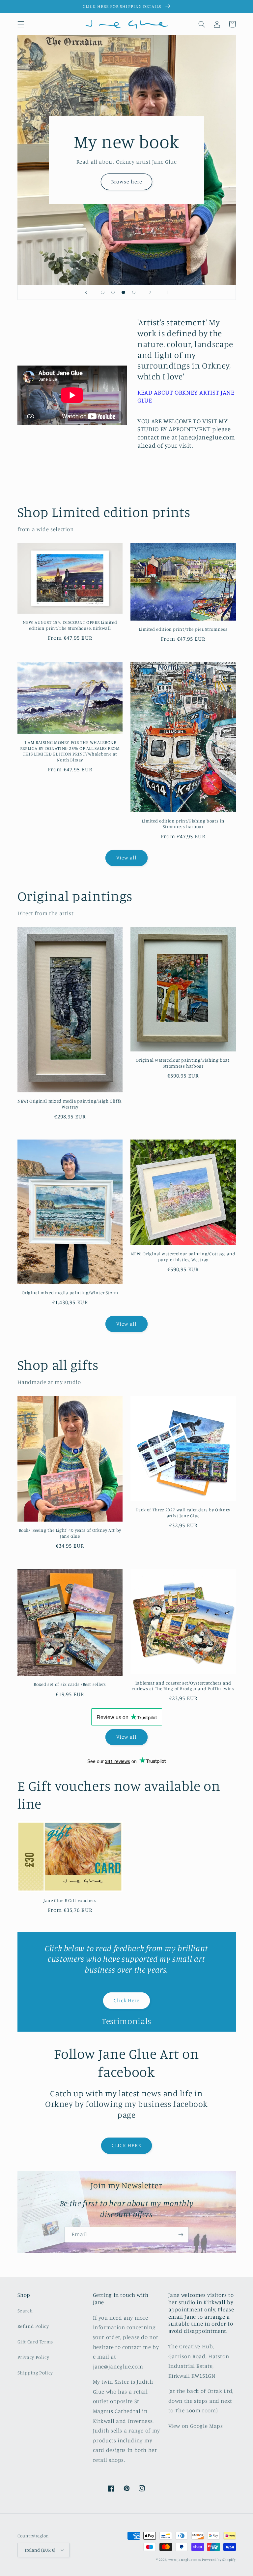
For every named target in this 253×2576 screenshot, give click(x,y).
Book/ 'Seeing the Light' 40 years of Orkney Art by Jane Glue (70, 1533)
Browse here (126, 182)
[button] (21, 24)
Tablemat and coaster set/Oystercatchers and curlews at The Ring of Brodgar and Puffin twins (183, 1686)
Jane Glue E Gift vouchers (70, 1900)
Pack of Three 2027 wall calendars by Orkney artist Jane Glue (183, 1513)
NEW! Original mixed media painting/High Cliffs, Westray (70, 1104)
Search (25, 2311)
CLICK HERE (127, 2145)
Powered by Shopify (219, 2560)
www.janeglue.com (185, 2560)
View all (126, 858)
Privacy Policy (33, 2357)
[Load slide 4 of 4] (134, 292)
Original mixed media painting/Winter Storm (70, 1293)
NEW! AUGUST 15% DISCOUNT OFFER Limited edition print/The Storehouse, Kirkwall (70, 625)
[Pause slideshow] (167, 292)
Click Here (127, 2000)
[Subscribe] (181, 2235)
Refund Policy (33, 2326)
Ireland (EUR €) (40, 2550)
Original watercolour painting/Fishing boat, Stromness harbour (183, 1063)
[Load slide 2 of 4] (113, 292)
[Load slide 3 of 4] (124, 292)
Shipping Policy (35, 2373)
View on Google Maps (196, 2426)
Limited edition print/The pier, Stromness (183, 629)
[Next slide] (150, 292)
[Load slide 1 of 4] (103, 292)
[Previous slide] (86, 292)
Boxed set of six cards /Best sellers (70, 1684)
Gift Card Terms (35, 2342)
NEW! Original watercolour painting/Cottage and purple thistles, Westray (183, 1257)
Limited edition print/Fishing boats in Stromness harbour (183, 824)
